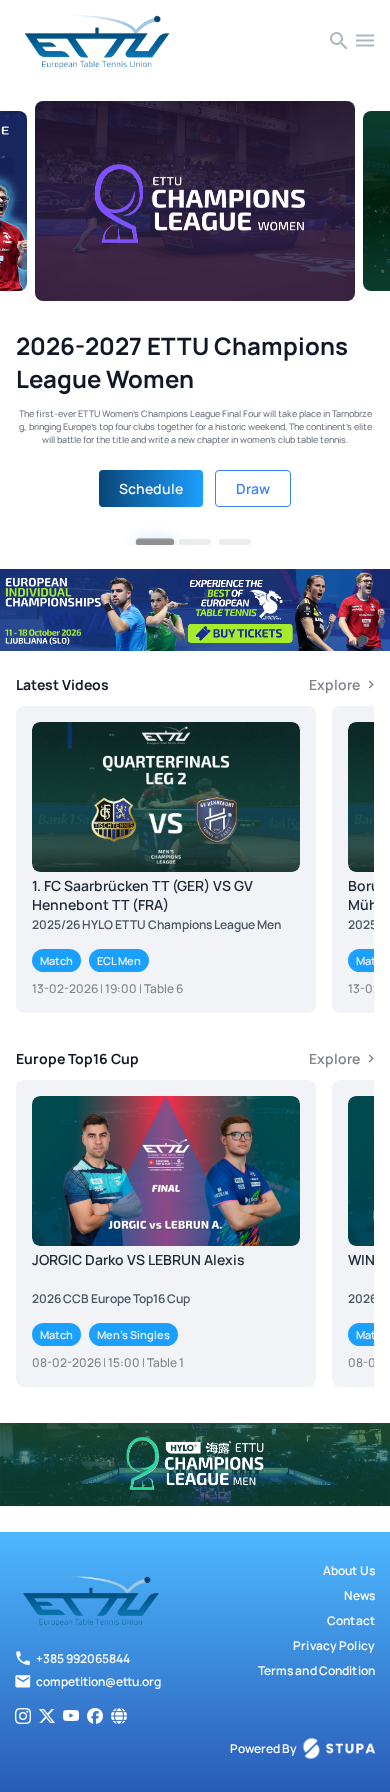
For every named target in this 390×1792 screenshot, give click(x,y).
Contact (351, 1620)
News (359, 1595)
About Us (349, 1570)
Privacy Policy (334, 1645)
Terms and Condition (316, 1670)
